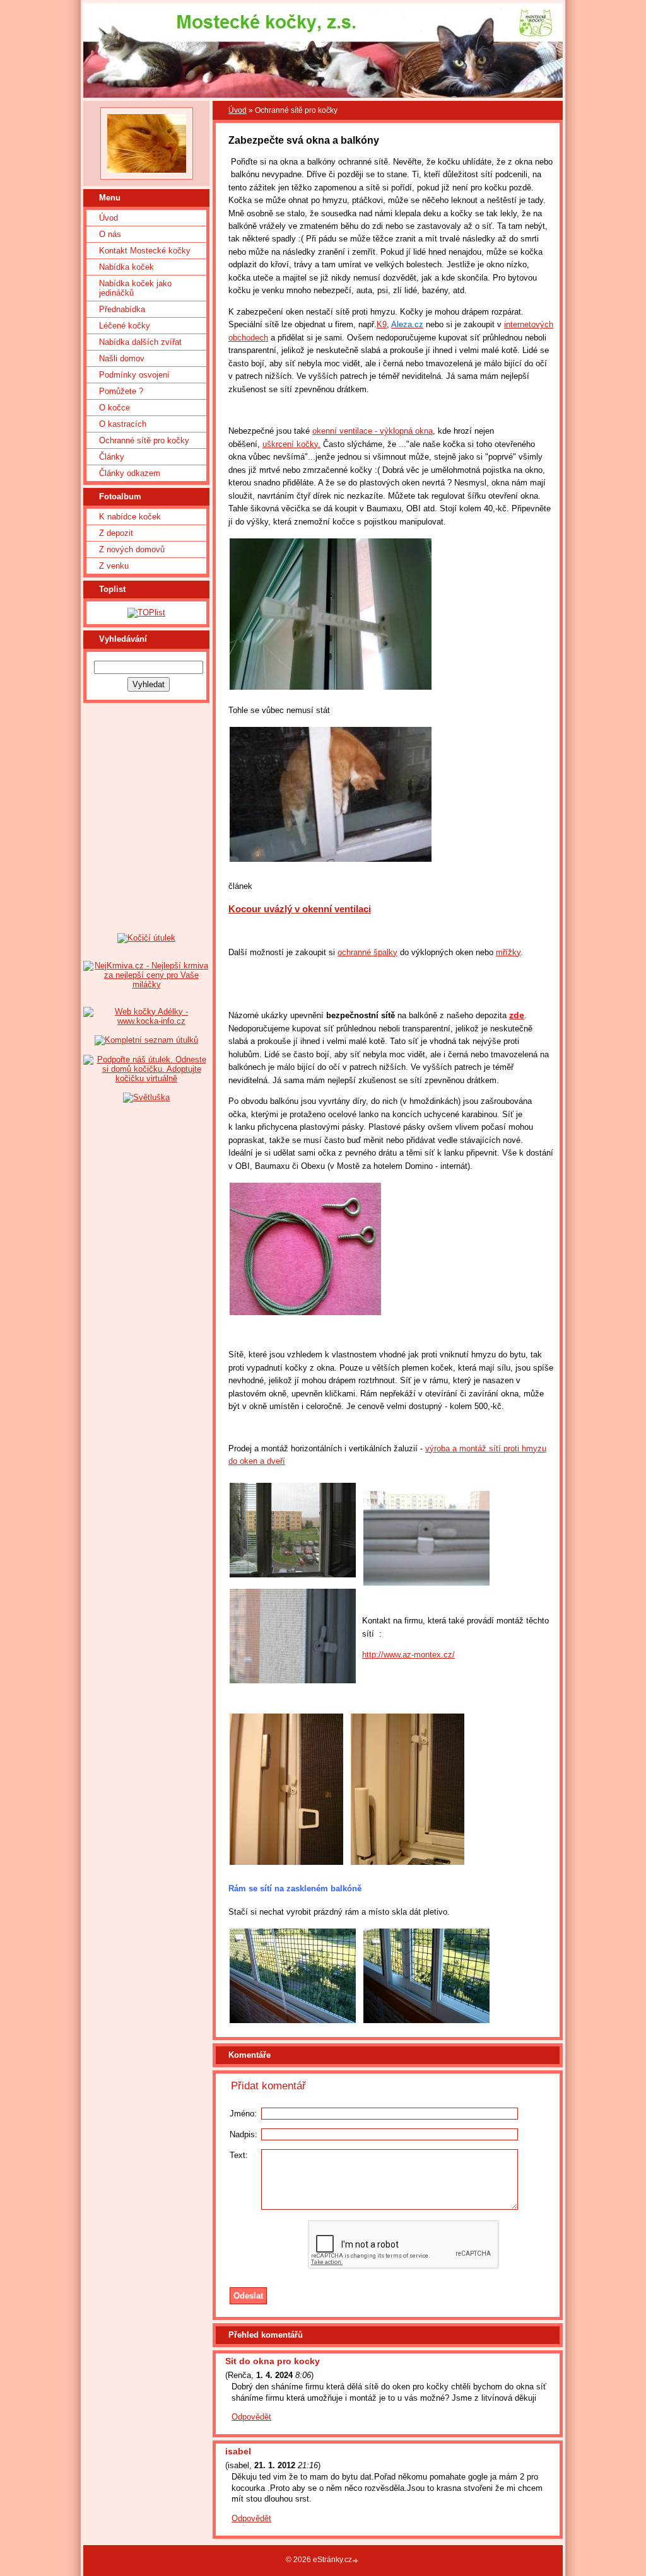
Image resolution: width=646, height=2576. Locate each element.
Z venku (114, 566)
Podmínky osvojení (134, 375)
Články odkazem (130, 473)
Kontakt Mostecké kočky (145, 251)
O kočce (115, 408)
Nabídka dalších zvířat (140, 342)
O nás (110, 234)
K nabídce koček (130, 517)
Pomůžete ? (121, 391)
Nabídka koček (126, 267)
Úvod (109, 218)
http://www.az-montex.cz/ (408, 1655)
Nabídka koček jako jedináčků (135, 288)
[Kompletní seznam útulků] (146, 1040)
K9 (382, 324)
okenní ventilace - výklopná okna (373, 431)
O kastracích (123, 424)
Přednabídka (122, 309)
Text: (239, 2155)
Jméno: (243, 2114)
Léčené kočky (125, 326)
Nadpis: (244, 2134)
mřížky (508, 952)
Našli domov (122, 358)
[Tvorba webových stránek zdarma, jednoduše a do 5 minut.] (356, 2561)
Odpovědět (251, 2417)
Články (112, 457)
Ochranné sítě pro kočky (144, 440)
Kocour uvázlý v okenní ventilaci (300, 909)
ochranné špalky (367, 952)
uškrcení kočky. (291, 444)
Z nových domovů (132, 549)
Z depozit (116, 533)
